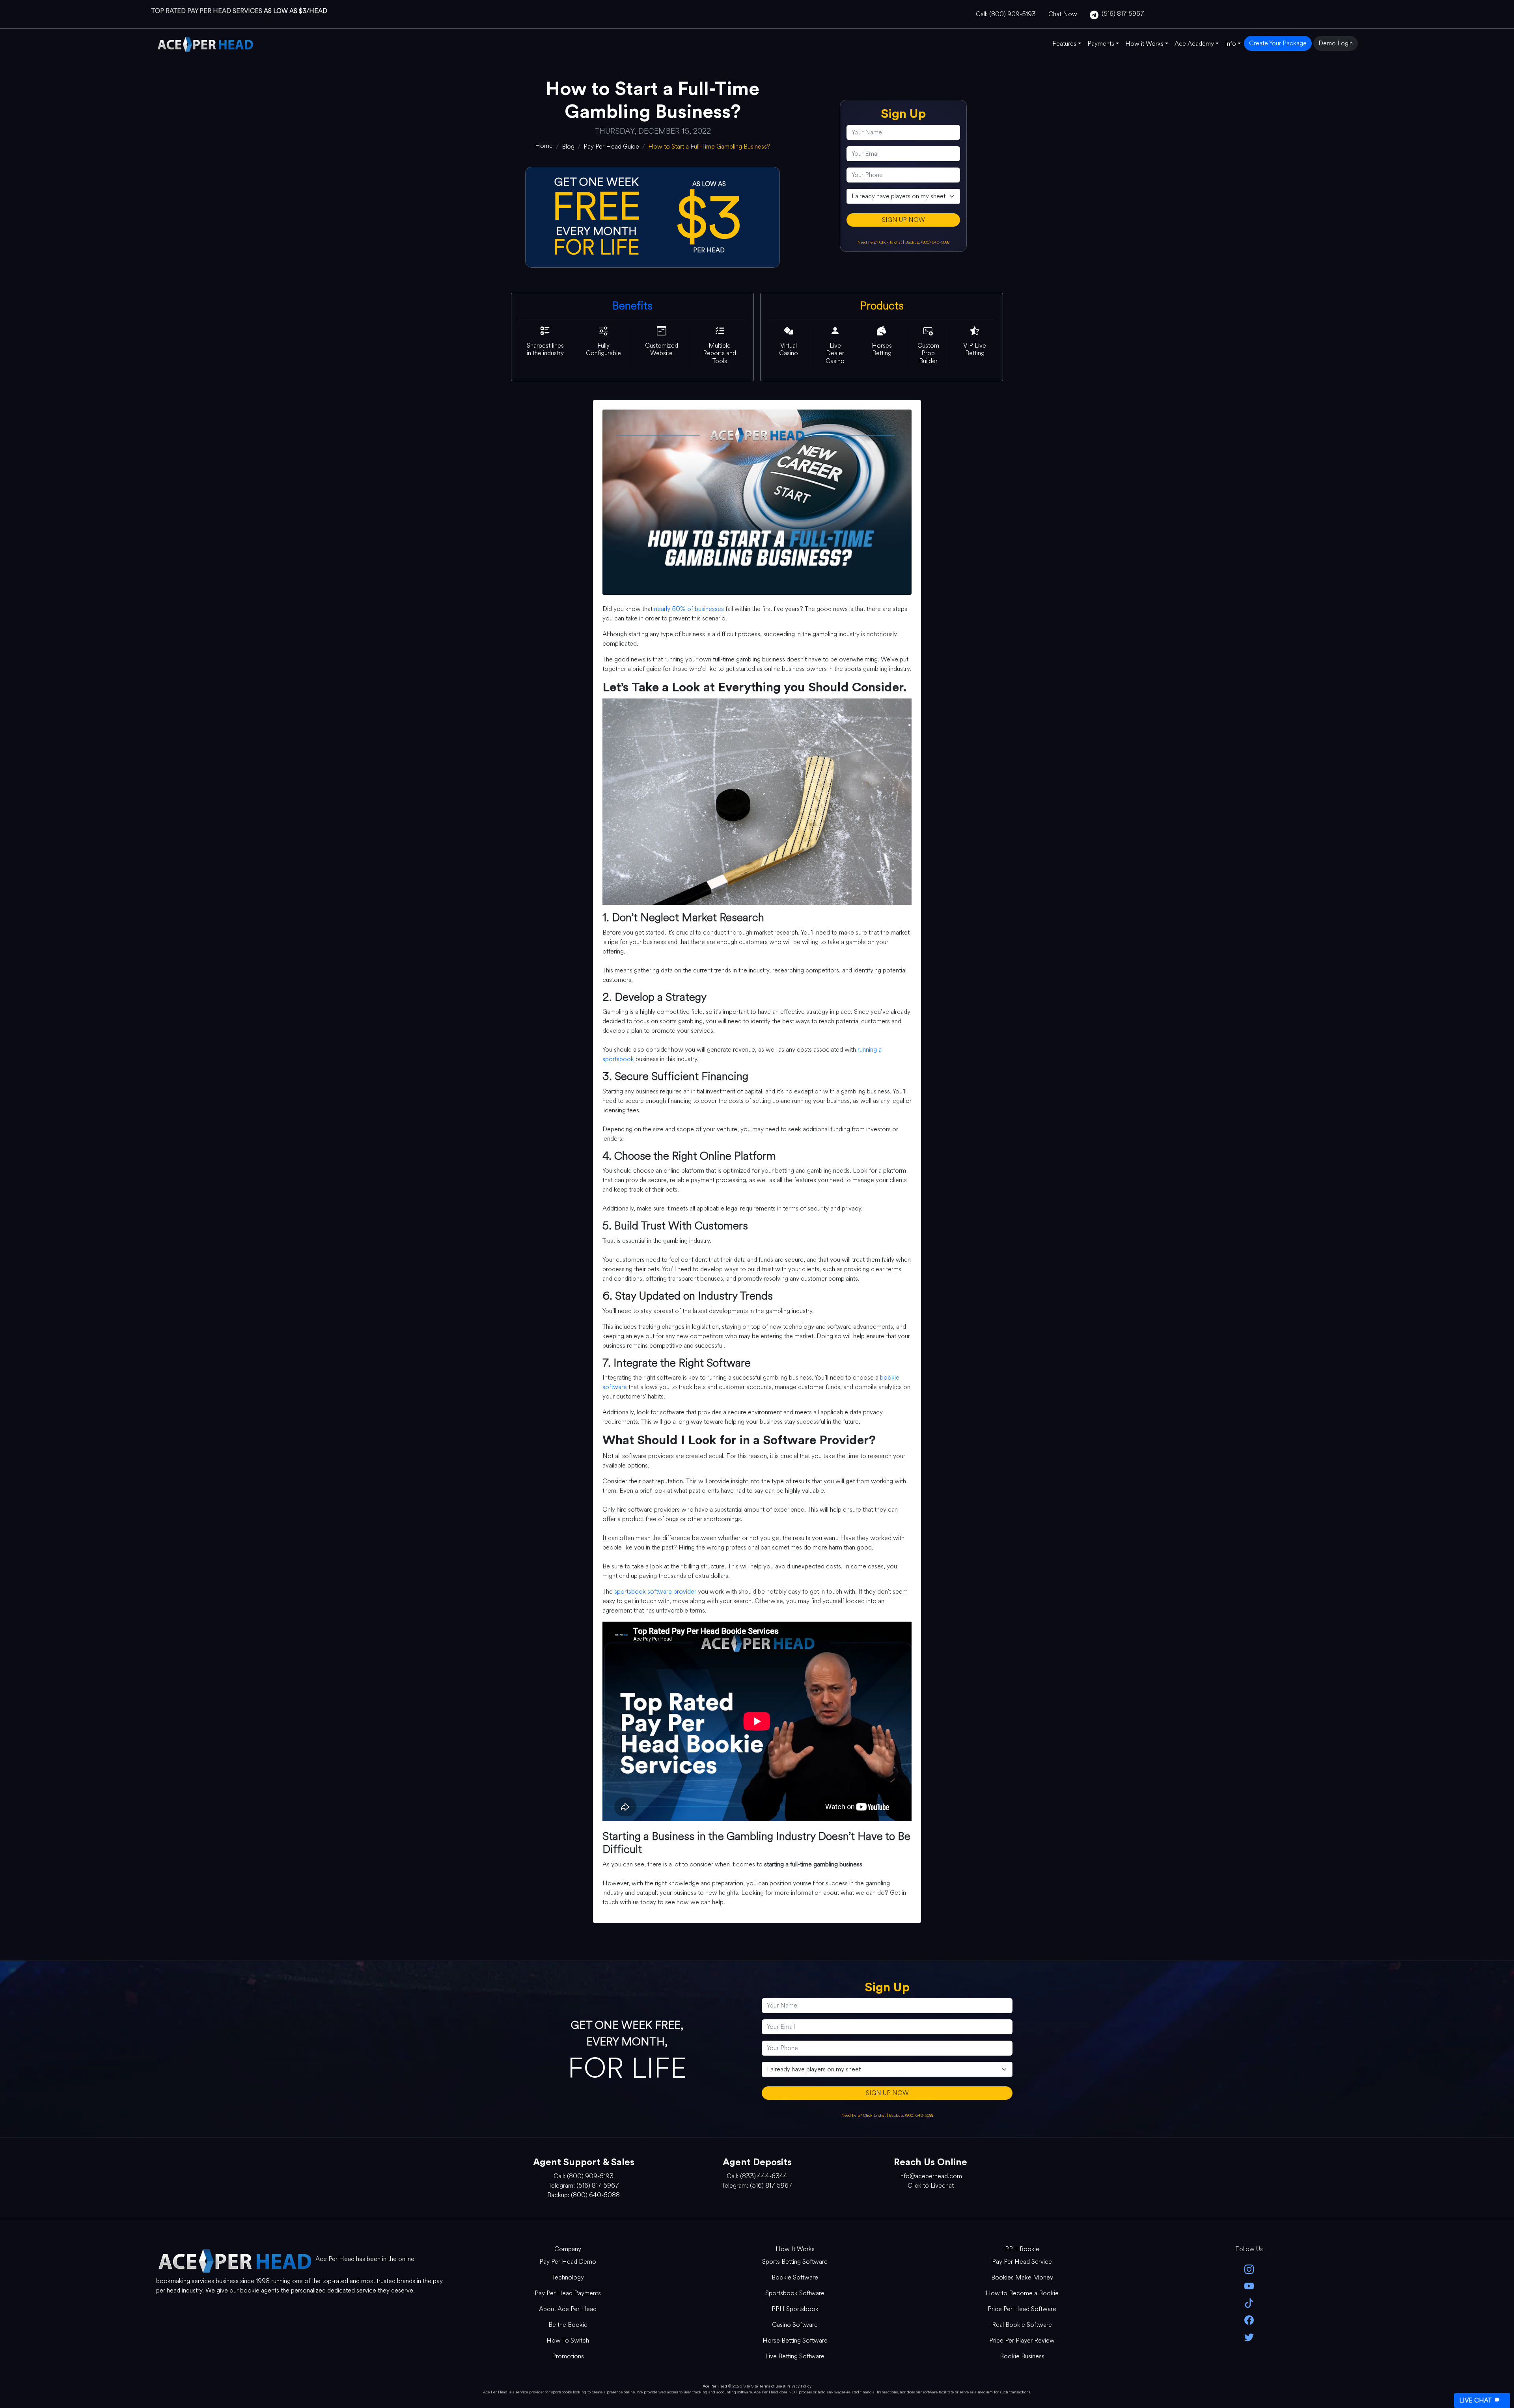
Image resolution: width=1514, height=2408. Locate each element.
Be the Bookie (568, 2325)
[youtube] (1249, 2286)
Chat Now (1063, 14)
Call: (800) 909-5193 (1006, 14)
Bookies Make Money (1022, 2277)
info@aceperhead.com (931, 2176)
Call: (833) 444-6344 (757, 2176)
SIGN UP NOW (903, 220)
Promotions (568, 2356)
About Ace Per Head (568, 2309)
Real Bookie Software (1022, 2325)
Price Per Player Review (1022, 2340)
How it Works (1144, 44)
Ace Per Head (715, 2386)
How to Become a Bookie (1022, 2293)
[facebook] (1249, 2320)
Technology (568, 2277)
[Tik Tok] (1249, 2303)
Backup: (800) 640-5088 (927, 242)
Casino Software (795, 2325)
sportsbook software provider (655, 1591)
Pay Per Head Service (1022, 2262)
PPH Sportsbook (795, 2309)
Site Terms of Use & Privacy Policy (781, 2386)
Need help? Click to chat (880, 242)
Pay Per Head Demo (568, 2262)
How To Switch (568, 2340)
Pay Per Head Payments (568, 2293)
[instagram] (1249, 2269)
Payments (1101, 44)
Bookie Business (1022, 2356)
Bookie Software (795, 2277)
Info (1231, 44)
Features (1064, 44)
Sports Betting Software (795, 2262)
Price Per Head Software (1022, 2309)
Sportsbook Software (795, 2293)
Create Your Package (1278, 43)
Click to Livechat (931, 2185)
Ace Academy (1194, 44)
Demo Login (1336, 43)
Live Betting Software (795, 2356)
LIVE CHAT (1475, 2400)
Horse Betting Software (795, 2340)
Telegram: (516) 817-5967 (584, 2185)
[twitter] (1249, 2336)
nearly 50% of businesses (689, 609)
